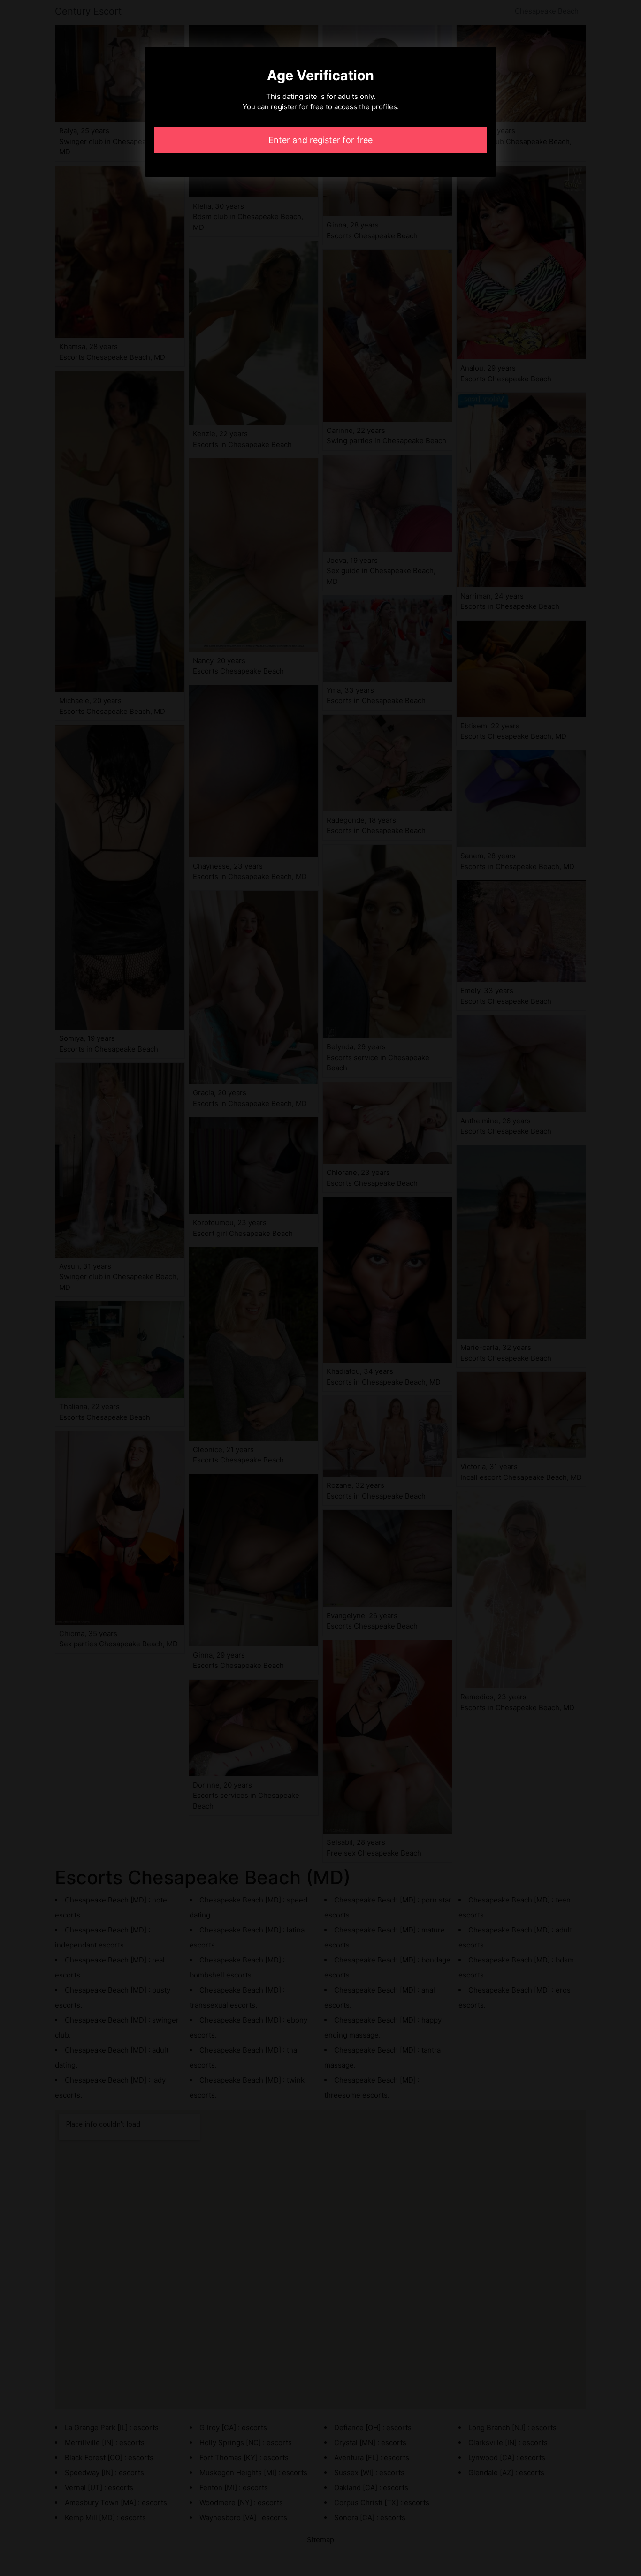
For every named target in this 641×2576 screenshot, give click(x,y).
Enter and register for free (320, 140)
